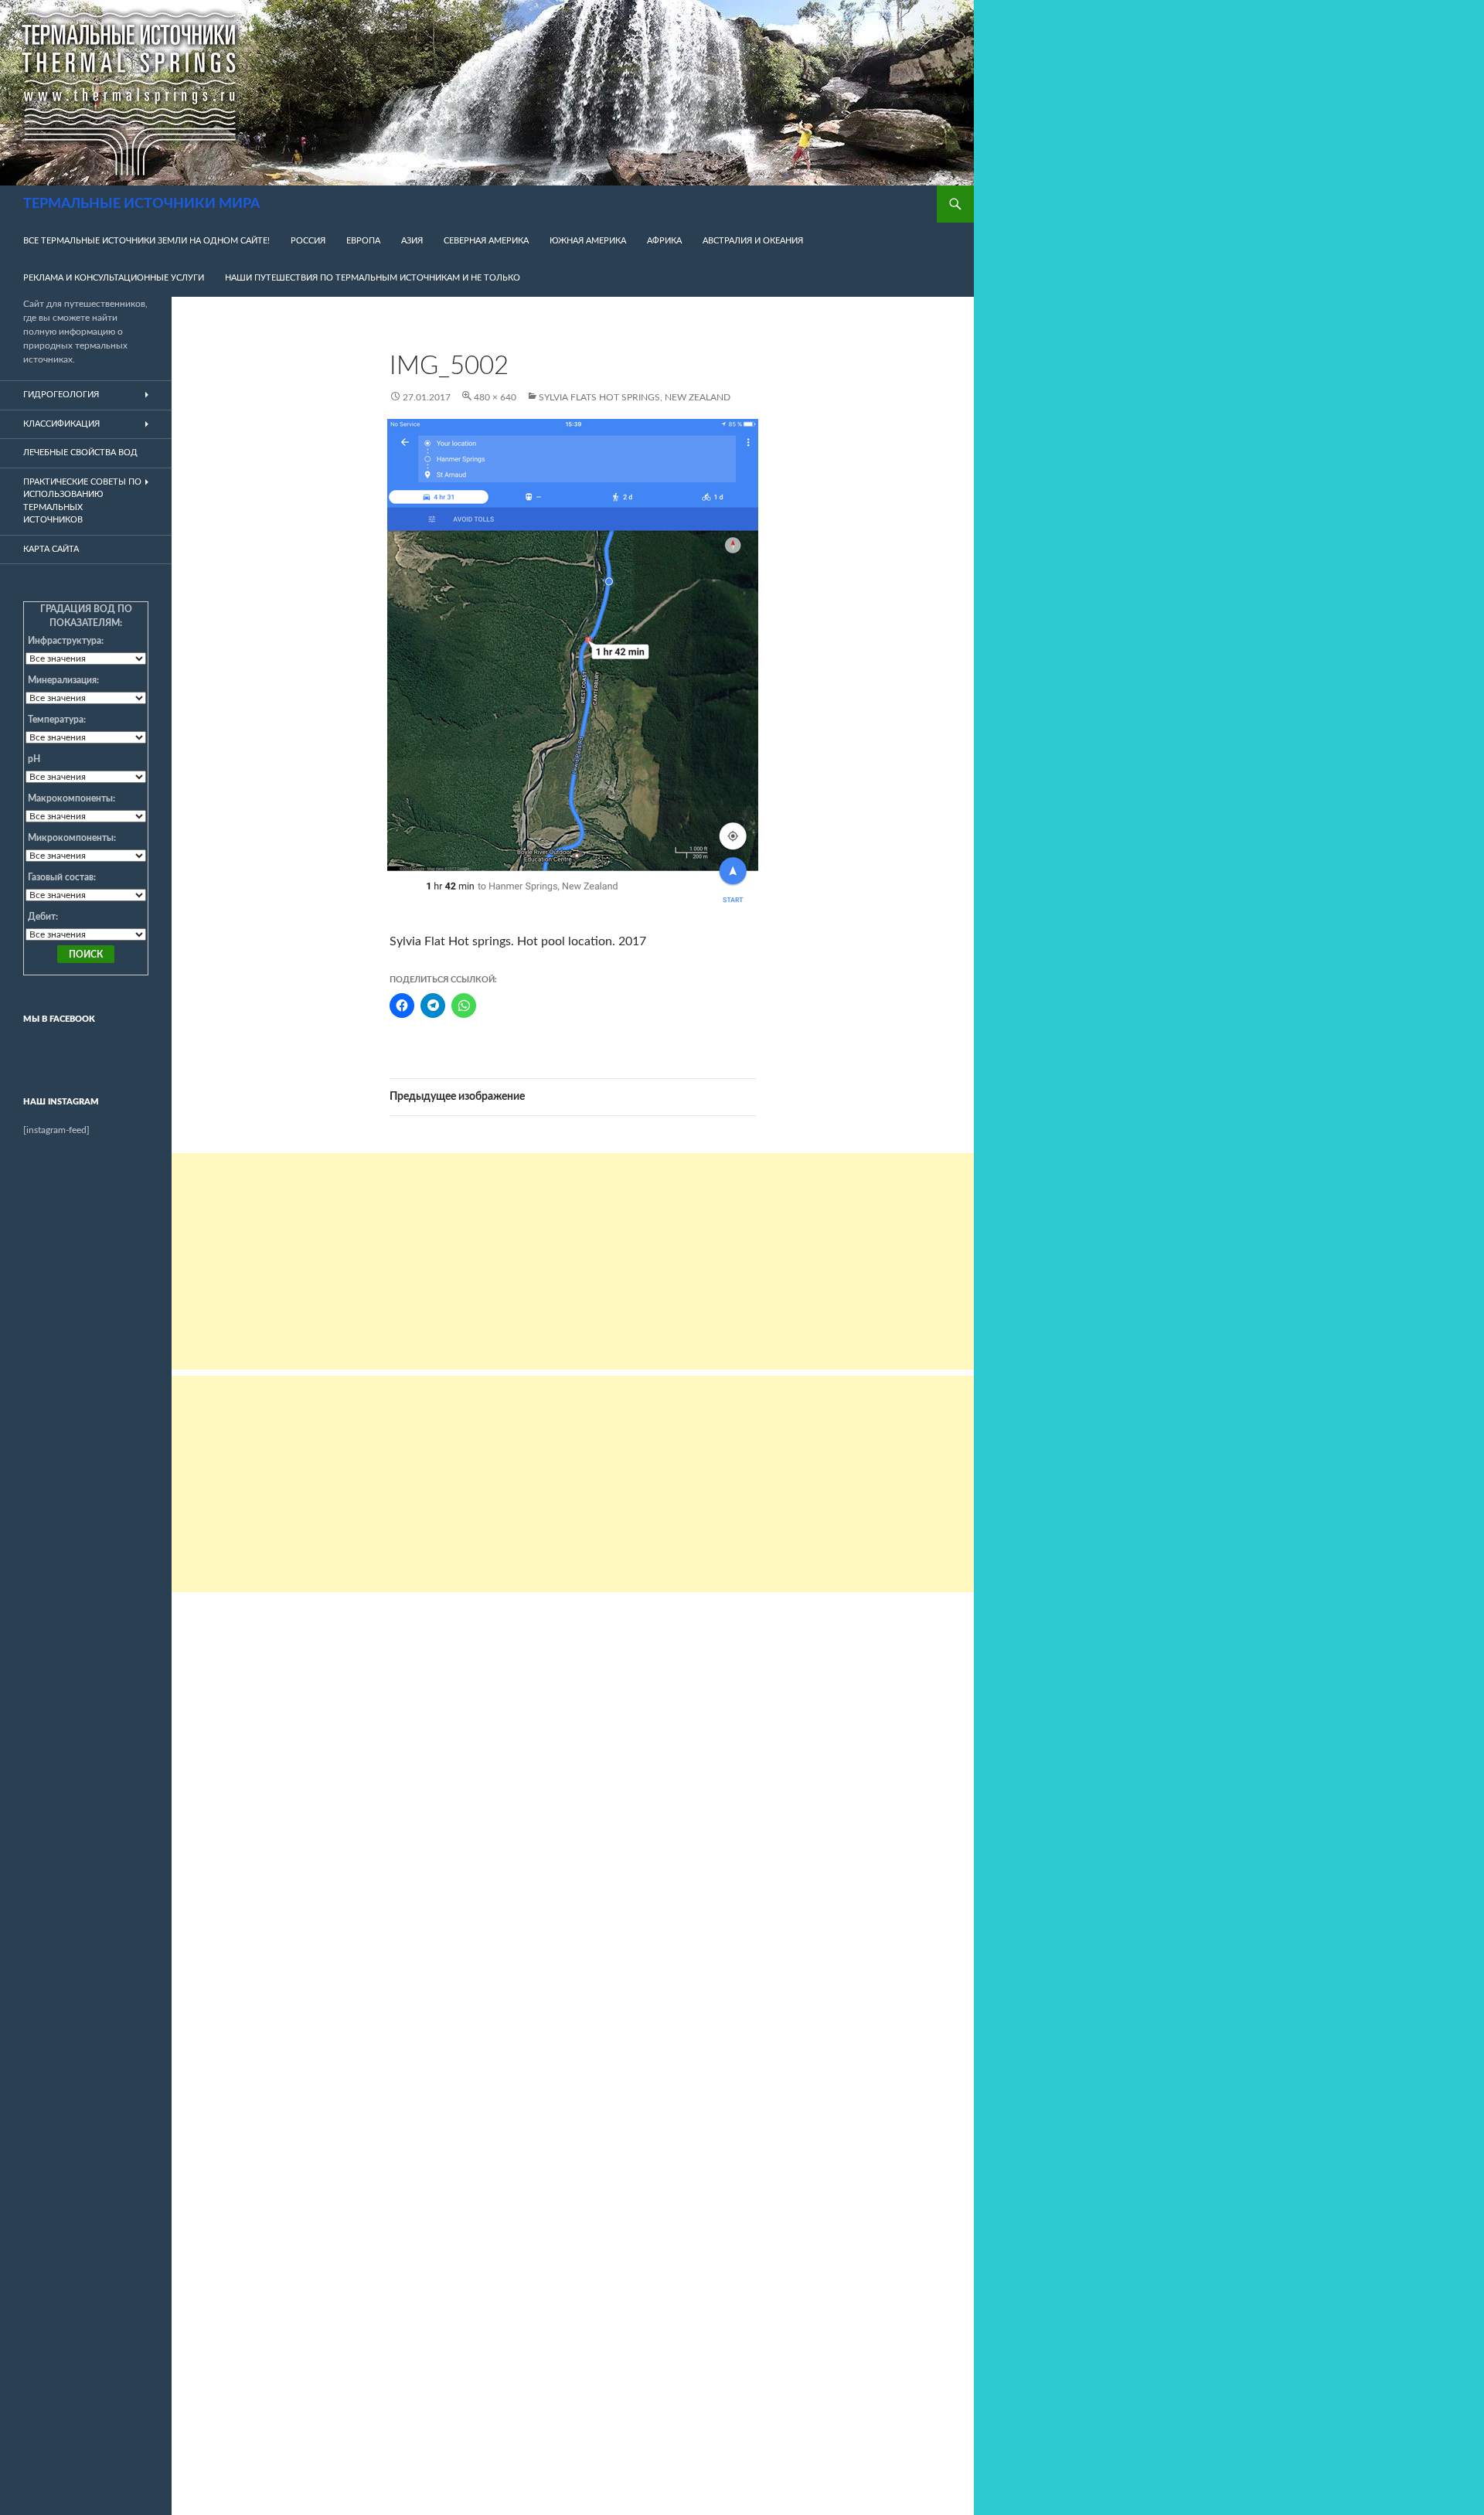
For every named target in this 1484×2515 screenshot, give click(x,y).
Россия (308, 241)
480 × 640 (495, 397)
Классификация (61, 424)
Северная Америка (486, 241)
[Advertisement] (573, 1261)
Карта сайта (51, 549)
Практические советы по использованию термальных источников (82, 501)
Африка (664, 241)
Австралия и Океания (753, 241)
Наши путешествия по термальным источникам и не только (373, 278)
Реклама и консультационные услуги (114, 278)
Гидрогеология (61, 395)
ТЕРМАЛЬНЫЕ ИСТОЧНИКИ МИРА (141, 204)
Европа (363, 241)
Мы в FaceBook (59, 1019)
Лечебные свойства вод (80, 453)
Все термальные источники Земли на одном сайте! (146, 241)
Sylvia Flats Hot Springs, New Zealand (635, 397)
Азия (412, 241)
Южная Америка (588, 241)
